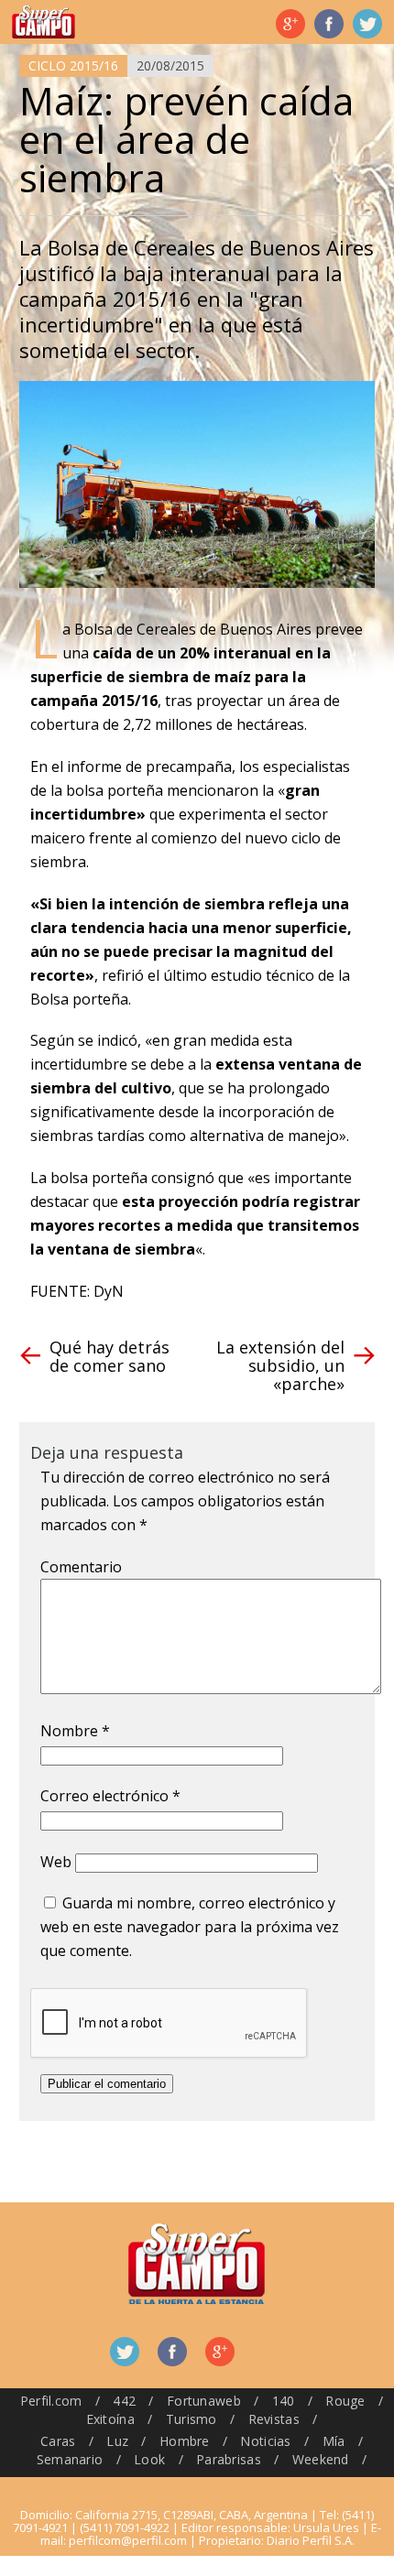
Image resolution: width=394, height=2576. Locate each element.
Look (149, 2459)
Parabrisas (229, 2459)
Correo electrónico (110, 1796)
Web (56, 1862)
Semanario (70, 2459)
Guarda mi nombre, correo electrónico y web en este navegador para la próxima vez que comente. (190, 1927)
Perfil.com (51, 2401)
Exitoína (110, 2419)
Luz (117, 2441)
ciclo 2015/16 (73, 65)
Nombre (75, 1731)
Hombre (185, 2441)
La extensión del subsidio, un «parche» (280, 1365)
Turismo (192, 2419)
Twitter (367, 24)
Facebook (329, 24)
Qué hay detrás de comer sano (109, 1356)
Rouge (345, 2401)
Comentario (81, 1567)
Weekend (321, 2459)
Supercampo (44, 22)
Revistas (274, 2419)
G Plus (290, 24)
